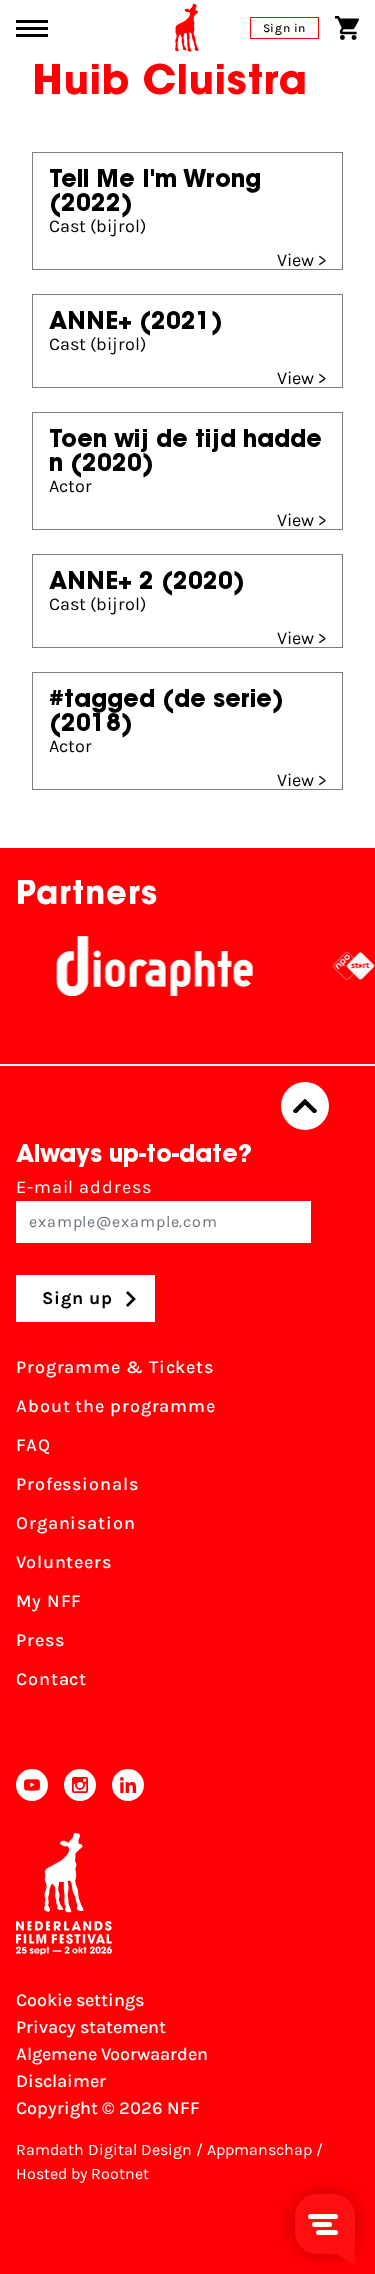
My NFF (49, 1601)
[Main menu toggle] (32, 28)
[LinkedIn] (128, 1785)
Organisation (76, 1523)
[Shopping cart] (347, 28)
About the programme (116, 1406)
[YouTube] (32, 1785)
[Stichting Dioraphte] (145, 966)
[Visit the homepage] (187, 28)
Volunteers (64, 1562)
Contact (51, 1679)
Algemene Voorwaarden (112, 2054)
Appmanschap (259, 2149)
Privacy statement (91, 2027)
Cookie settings (80, 2000)
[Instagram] (80, 1785)
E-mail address (84, 1187)
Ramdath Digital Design (104, 2149)
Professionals (77, 1484)
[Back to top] (305, 1106)
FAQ (33, 1445)
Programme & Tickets (115, 1367)
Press (40, 1640)
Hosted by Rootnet (82, 2173)
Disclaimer (61, 2081)
